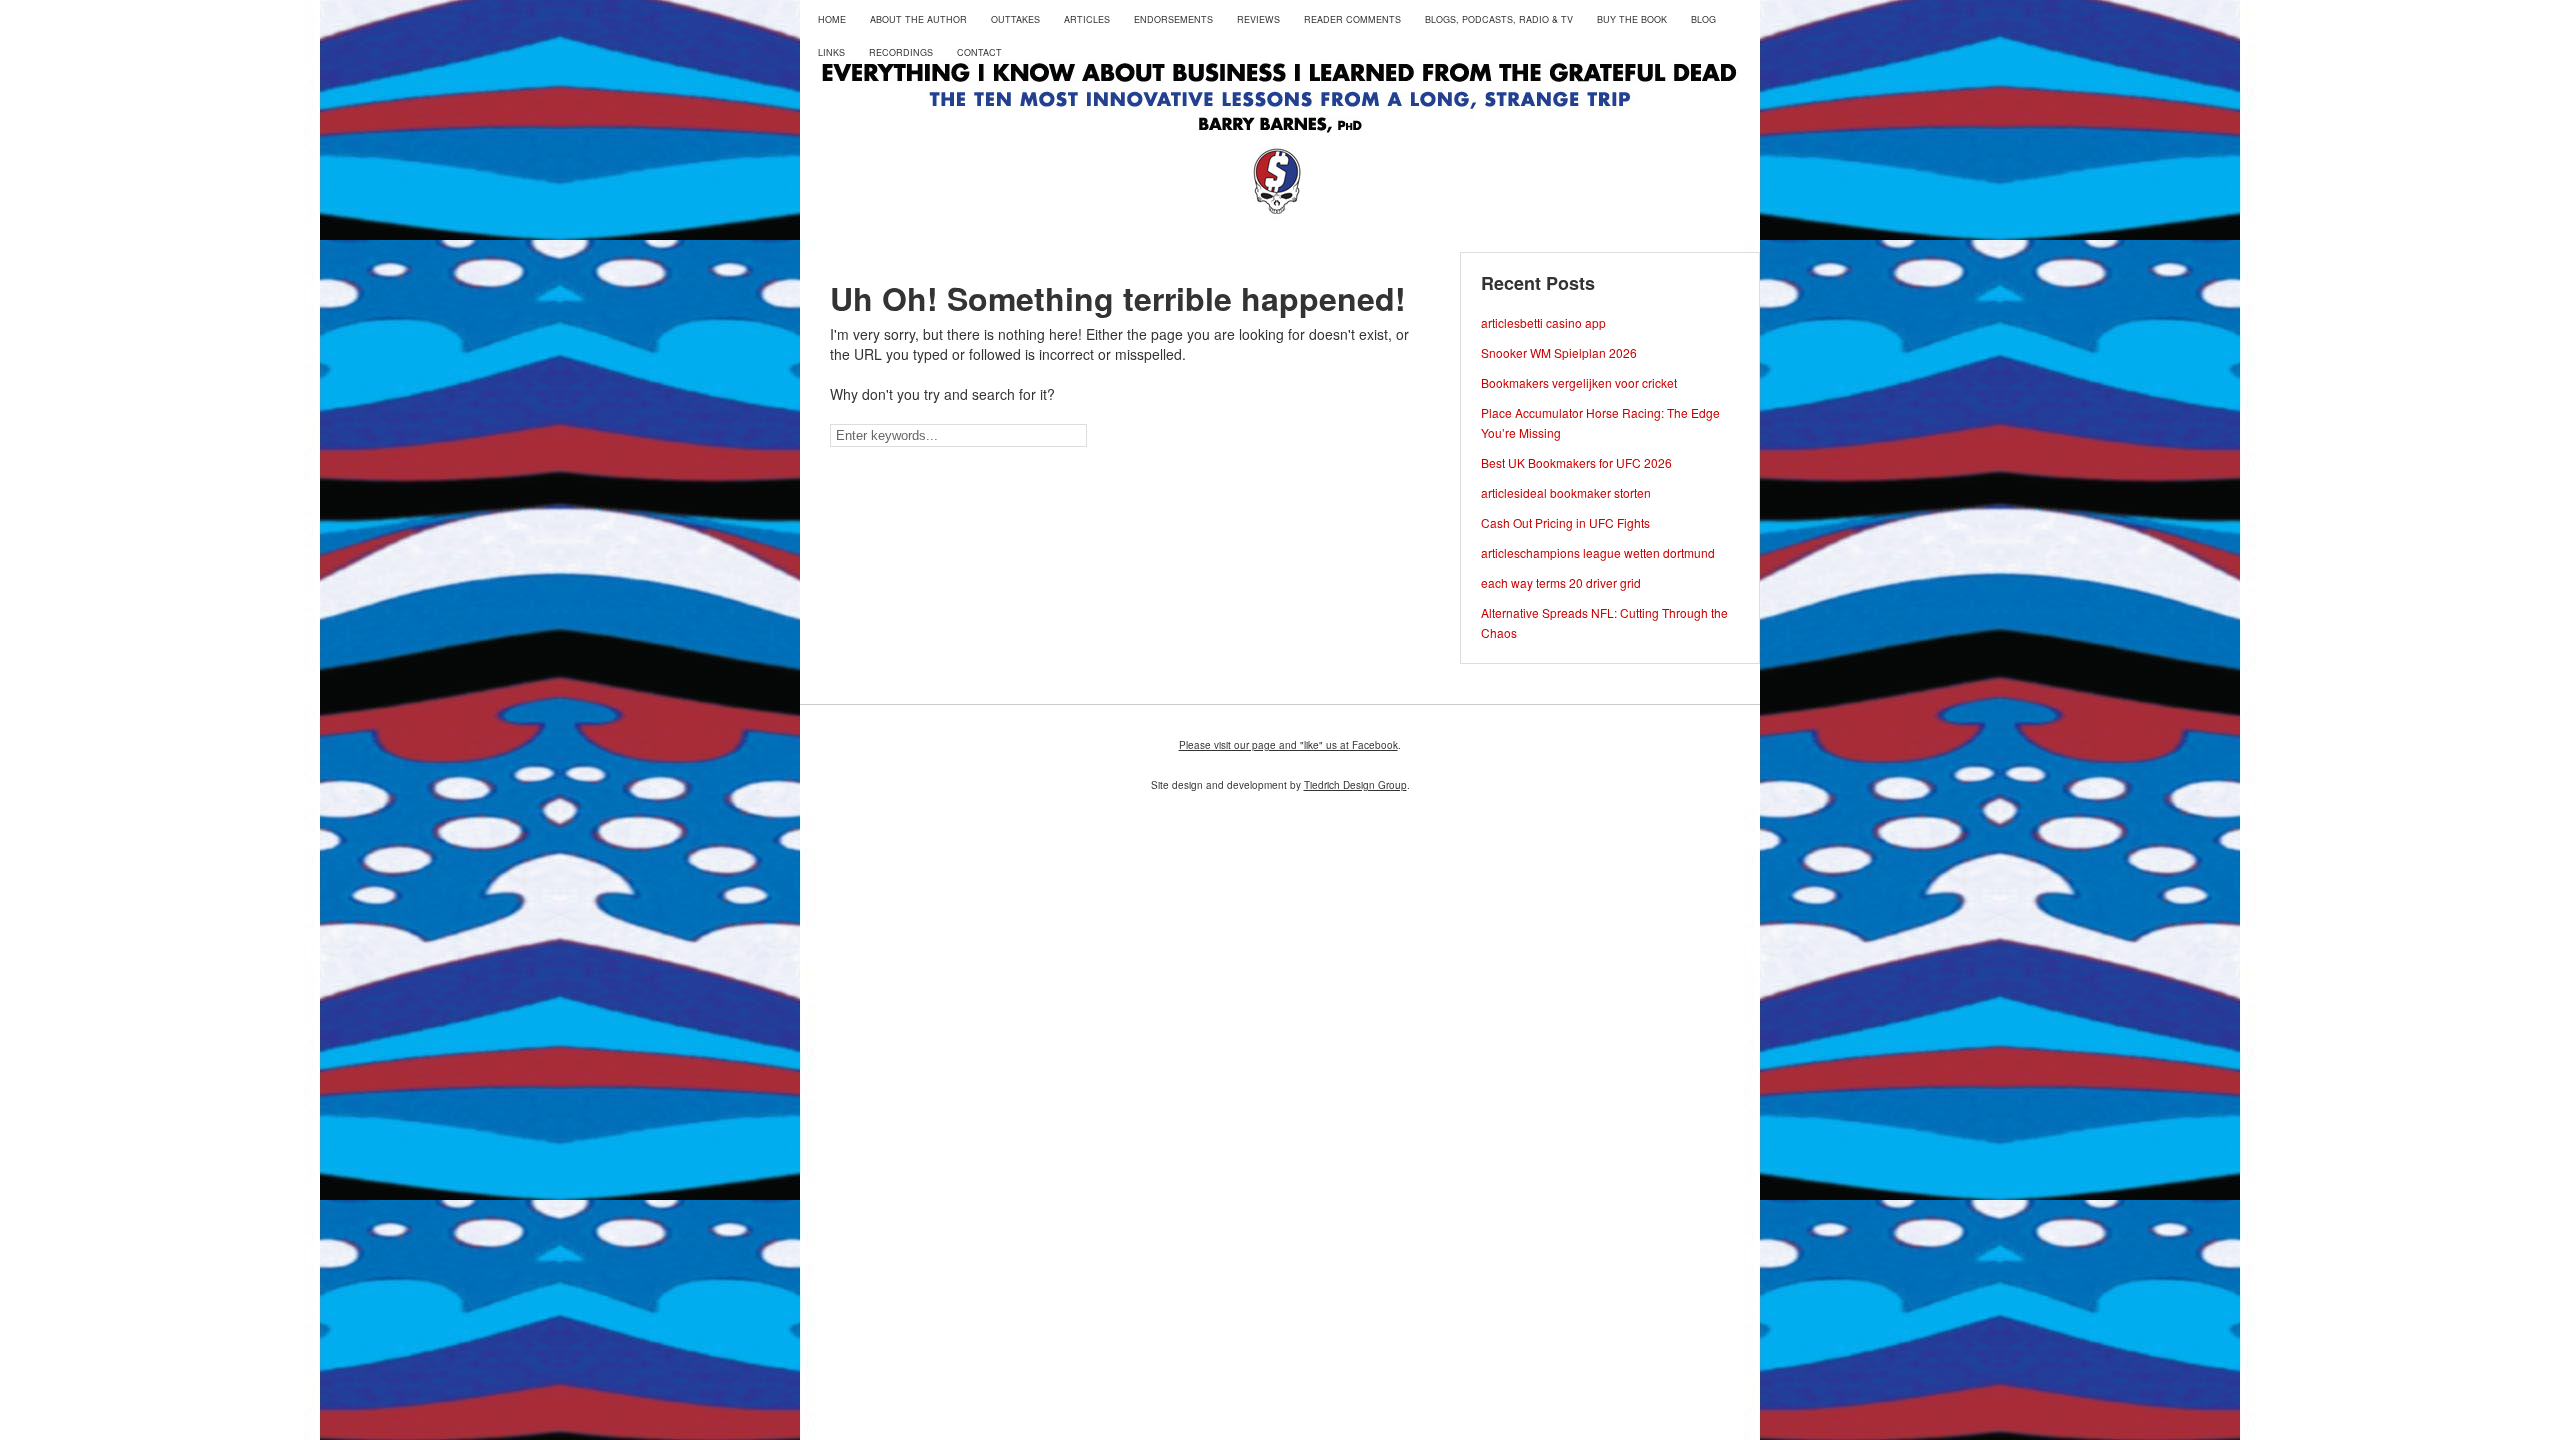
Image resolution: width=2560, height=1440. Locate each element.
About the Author (918, 19)
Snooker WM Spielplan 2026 (1559, 352)
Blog (1703, 19)
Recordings (901, 52)
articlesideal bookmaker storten (1566, 492)
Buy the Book (1632, 19)
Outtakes (1015, 19)
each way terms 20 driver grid (1561, 582)
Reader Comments (1352, 19)
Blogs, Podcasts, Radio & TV (1499, 19)
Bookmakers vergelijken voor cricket (1579, 382)
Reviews (1258, 19)
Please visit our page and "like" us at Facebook (1288, 745)
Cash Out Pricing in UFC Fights (1565, 522)
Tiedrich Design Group (1355, 785)
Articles (1087, 19)
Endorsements (1173, 19)
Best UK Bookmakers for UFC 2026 (1576, 462)
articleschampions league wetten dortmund (1598, 552)
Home (832, 19)
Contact (979, 52)
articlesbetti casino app (1543, 322)
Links (831, 52)
